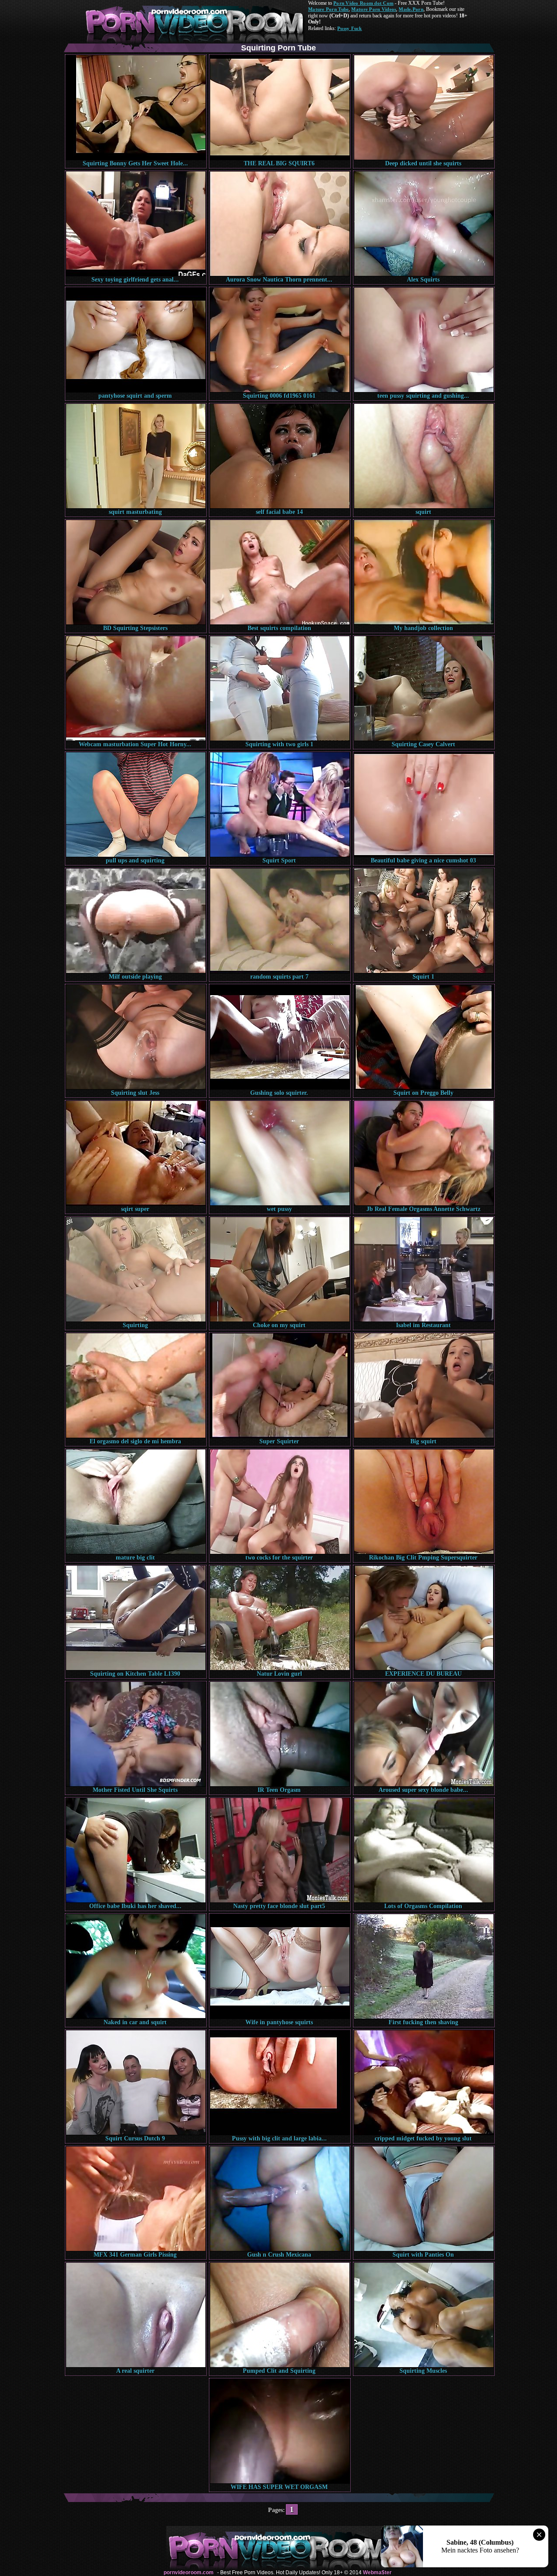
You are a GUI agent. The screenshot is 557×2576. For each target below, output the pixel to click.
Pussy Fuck (350, 28)
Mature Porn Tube (328, 9)
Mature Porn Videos (374, 9)
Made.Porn (411, 9)
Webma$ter (377, 2573)
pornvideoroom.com (189, 2573)
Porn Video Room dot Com (363, 3)
